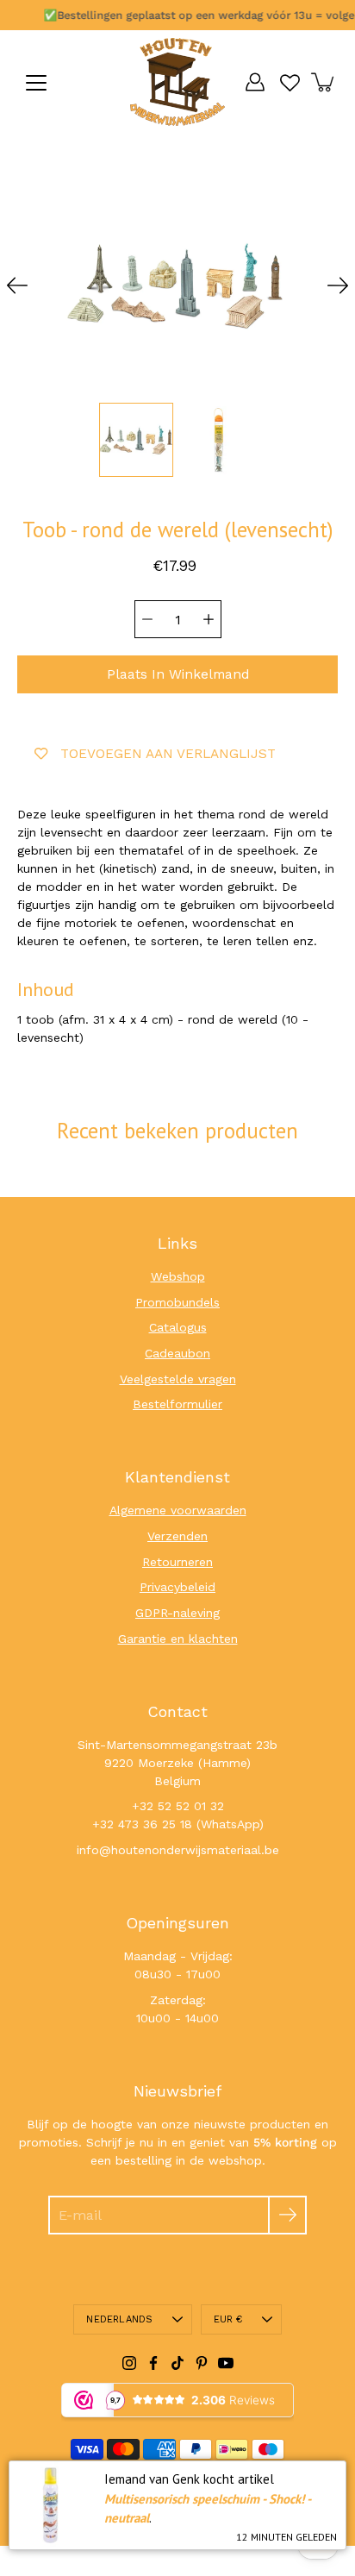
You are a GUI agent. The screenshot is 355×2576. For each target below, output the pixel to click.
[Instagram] (129, 2363)
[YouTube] (226, 2363)
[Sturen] (287, 2215)
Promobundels (177, 1302)
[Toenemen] (209, 619)
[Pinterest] (202, 2363)
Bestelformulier (177, 1404)
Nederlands (119, 2319)
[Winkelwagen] (324, 82)
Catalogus (178, 1327)
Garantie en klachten (178, 1639)
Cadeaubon (177, 1353)
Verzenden (177, 1536)
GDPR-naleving (177, 1613)
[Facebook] (153, 2363)
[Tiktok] (177, 2363)
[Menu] (36, 83)
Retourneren (177, 1562)
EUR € (228, 2319)
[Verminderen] (147, 619)
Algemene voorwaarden (178, 1510)
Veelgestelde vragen (178, 1379)
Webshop (178, 1276)
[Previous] (17, 285)
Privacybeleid (177, 1587)
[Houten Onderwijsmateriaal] (177, 82)
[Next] (338, 285)
